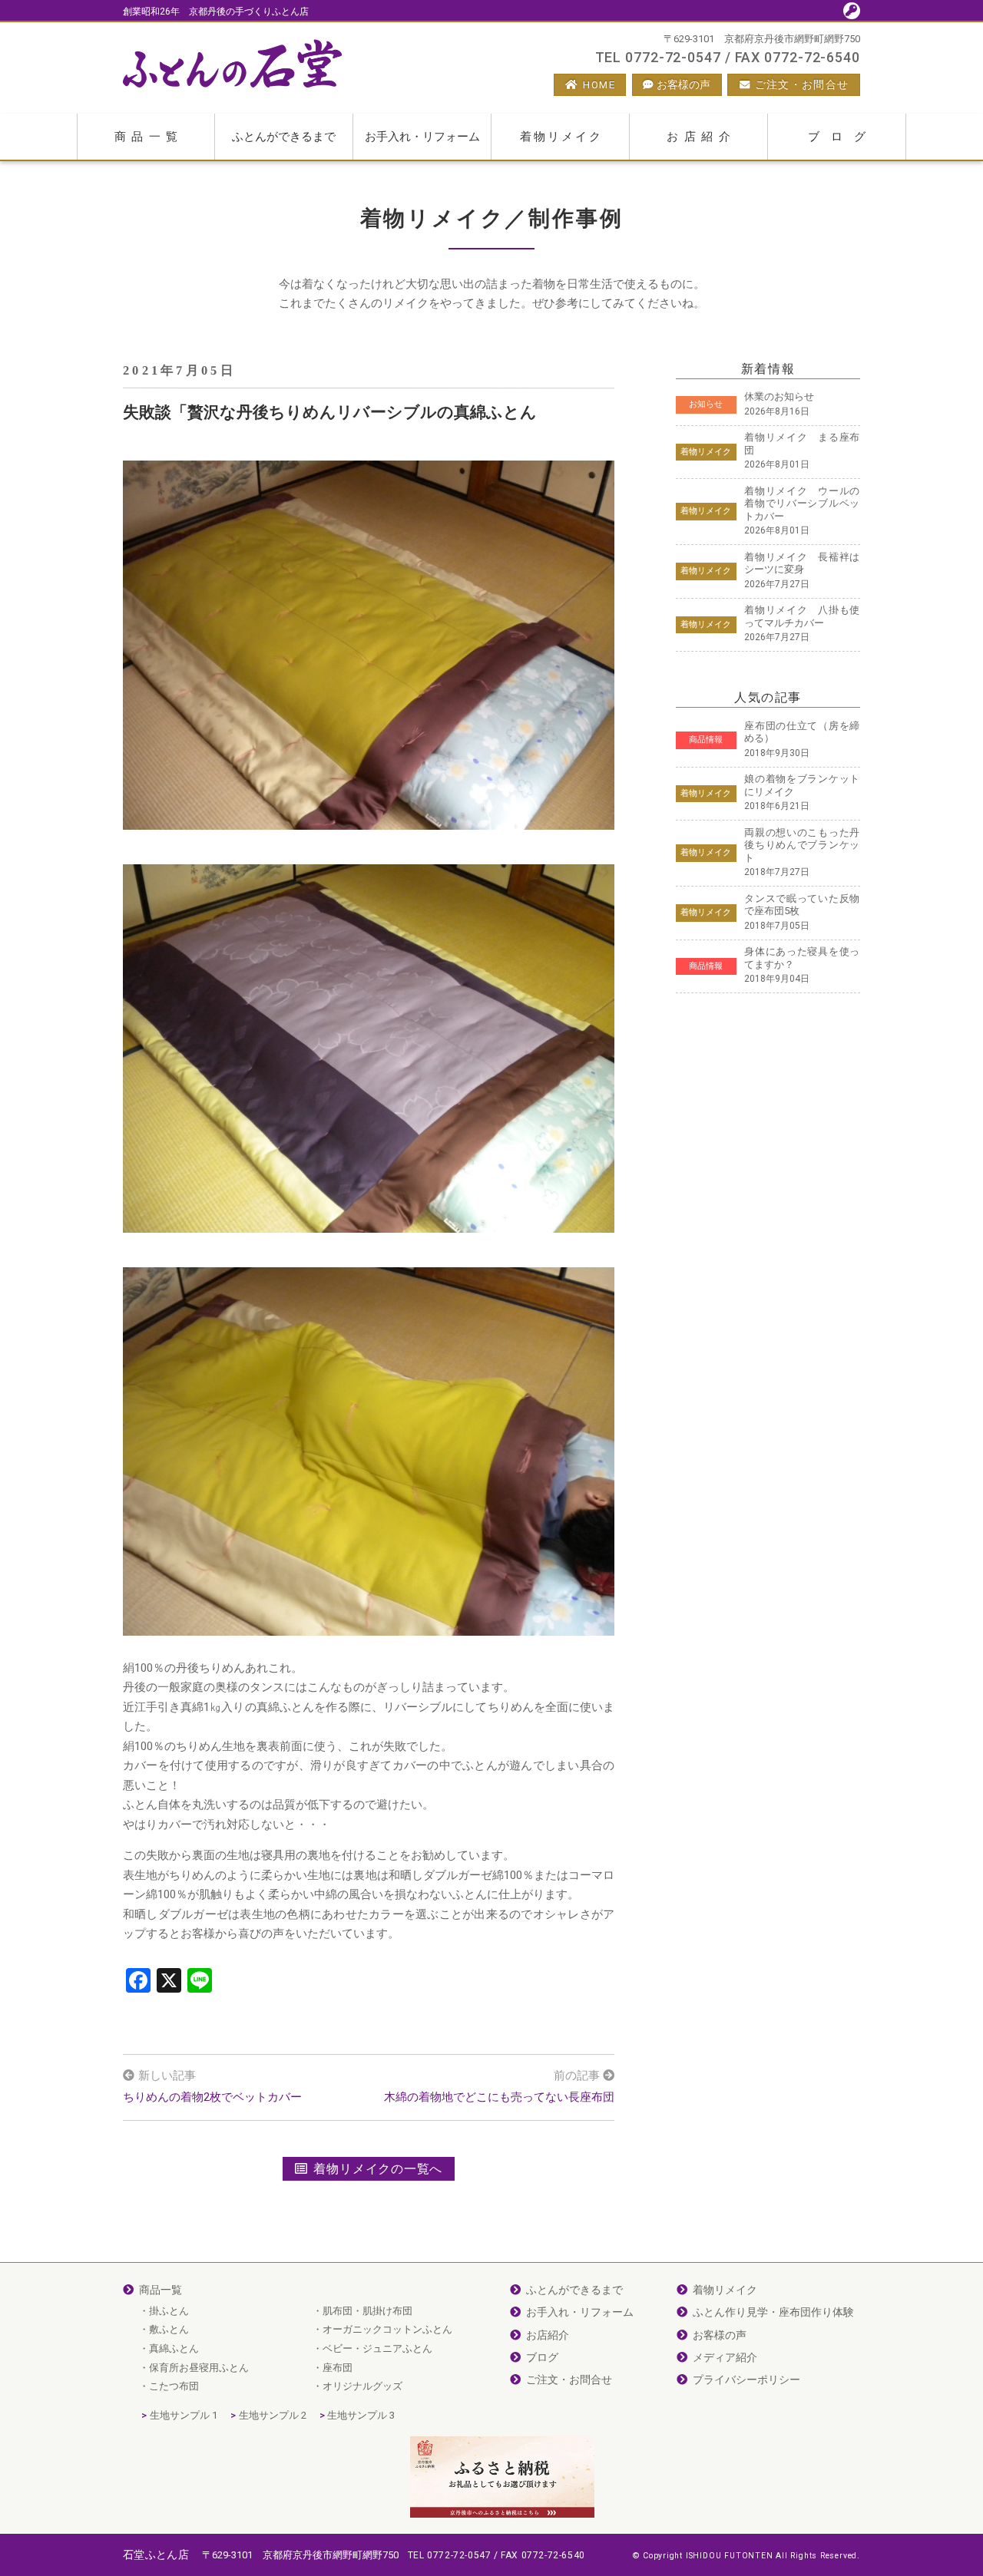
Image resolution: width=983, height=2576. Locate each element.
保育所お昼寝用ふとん (199, 2368)
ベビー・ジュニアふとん (377, 2348)
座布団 (338, 2368)
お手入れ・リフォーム (422, 137)
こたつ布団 (174, 2386)
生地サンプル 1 (184, 2415)
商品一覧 (149, 137)
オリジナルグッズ (362, 2386)
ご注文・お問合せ (802, 84)
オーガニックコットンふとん (387, 2329)
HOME (599, 84)
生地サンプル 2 (273, 2415)
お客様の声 (683, 84)
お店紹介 (701, 137)
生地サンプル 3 (361, 2415)
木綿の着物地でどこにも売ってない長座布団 (499, 2097)
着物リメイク (561, 137)
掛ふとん (169, 2311)
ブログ (842, 137)
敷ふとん (169, 2329)
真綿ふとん (174, 2348)
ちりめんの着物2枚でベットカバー (212, 2097)
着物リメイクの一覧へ (378, 2169)
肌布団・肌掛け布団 (367, 2311)
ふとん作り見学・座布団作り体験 (773, 2312)
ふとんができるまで (284, 137)
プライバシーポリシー (746, 2379)
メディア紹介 (725, 2357)
